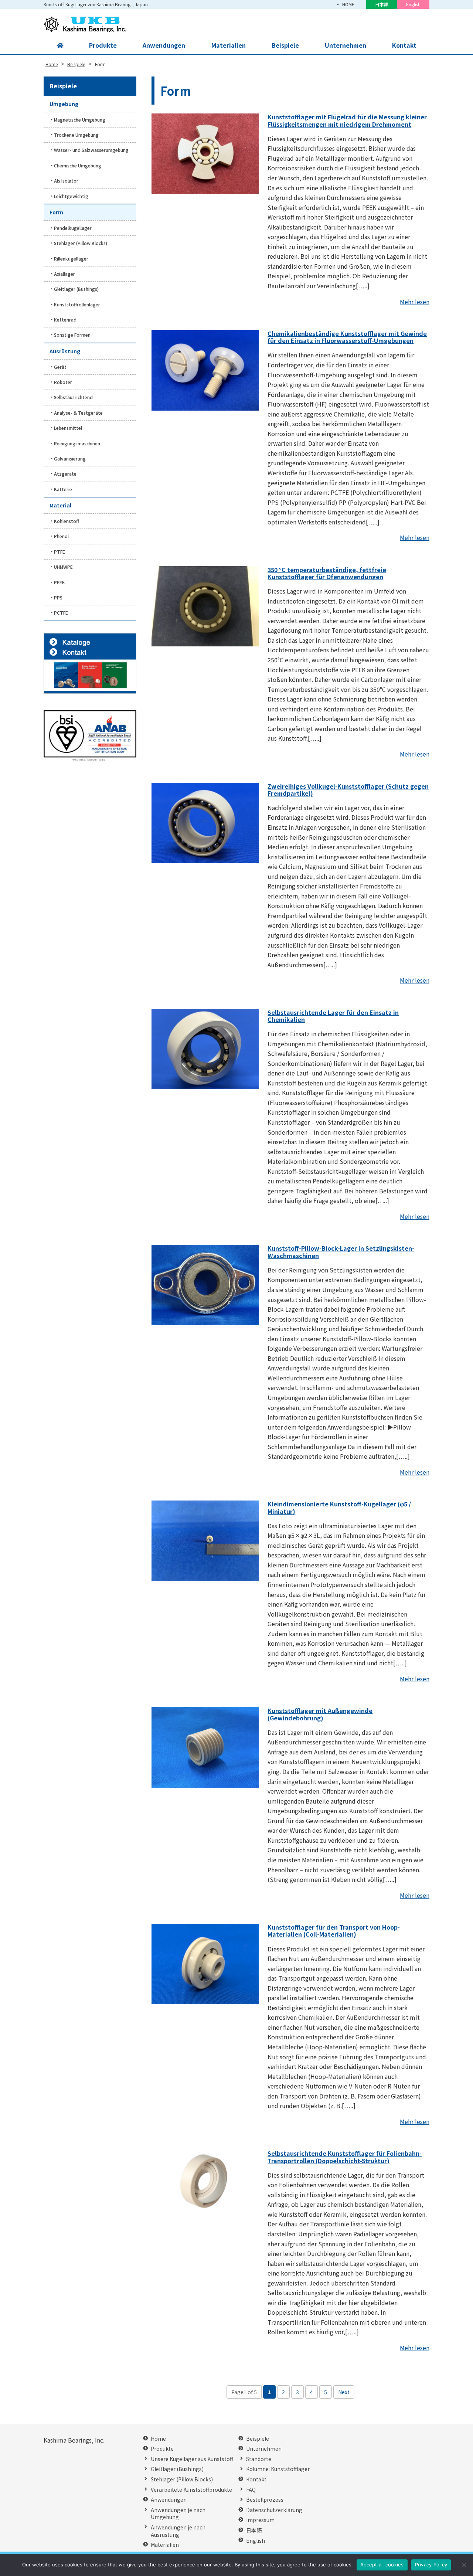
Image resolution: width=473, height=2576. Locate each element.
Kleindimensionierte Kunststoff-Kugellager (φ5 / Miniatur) (339, 1507)
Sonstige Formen (72, 335)
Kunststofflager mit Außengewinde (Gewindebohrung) (320, 1714)
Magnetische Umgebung (80, 120)
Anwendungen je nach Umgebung (178, 2514)
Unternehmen (346, 45)
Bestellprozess (265, 2500)
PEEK (59, 582)
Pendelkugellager (73, 228)
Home (158, 2439)
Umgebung (64, 104)
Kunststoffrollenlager (77, 304)
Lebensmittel (68, 428)
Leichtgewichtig (71, 196)
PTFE (59, 552)
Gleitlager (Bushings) (76, 289)
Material (60, 505)
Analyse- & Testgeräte (78, 413)
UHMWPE (63, 567)
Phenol (61, 536)
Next (344, 2392)
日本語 (382, 4)
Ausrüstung (65, 351)
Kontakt (404, 45)
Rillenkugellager (71, 259)
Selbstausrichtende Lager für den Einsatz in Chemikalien (333, 1016)
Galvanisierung (70, 458)
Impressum (260, 2520)
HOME (348, 4)
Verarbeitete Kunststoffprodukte (191, 2490)
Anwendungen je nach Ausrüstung (178, 2531)
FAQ (251, 2490)
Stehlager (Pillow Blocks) (81, 243)
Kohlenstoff (67, 521)
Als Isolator (66, 181)
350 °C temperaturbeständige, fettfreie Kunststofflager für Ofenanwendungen (327, 573)
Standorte (259, 2459)
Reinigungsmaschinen (77, 443)
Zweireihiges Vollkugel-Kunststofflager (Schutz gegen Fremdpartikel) (348, 790)
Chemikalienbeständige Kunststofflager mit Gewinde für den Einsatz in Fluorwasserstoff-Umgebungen (347, 337)
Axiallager (64, 274)
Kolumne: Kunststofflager (278, 2469)
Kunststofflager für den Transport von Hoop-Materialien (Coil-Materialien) (334, 1931)
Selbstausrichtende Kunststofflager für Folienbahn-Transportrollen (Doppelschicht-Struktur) (345, 2157)
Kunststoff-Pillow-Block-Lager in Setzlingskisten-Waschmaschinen (341, 1252)
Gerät (60, 367)
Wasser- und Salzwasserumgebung (91, 150)
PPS (58, 597)
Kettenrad (65, 320)
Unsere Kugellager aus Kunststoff (192, 2459)
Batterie (63, 489)
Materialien (229, 45)
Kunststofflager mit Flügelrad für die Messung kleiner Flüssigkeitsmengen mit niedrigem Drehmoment (347, 120)
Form (56, 212)
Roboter (63, 382)
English (413, 4)
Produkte (103, 45)
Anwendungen (164, 45)
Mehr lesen (415, 302)
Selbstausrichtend (73, 397)
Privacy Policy (431, 2565)
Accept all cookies (382, 2565)
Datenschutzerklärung (274, 2510)
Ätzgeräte (65, 474)
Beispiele (285, 45)
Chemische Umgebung (78, 165)
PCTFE (61, 613)
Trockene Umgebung (76, 135)
